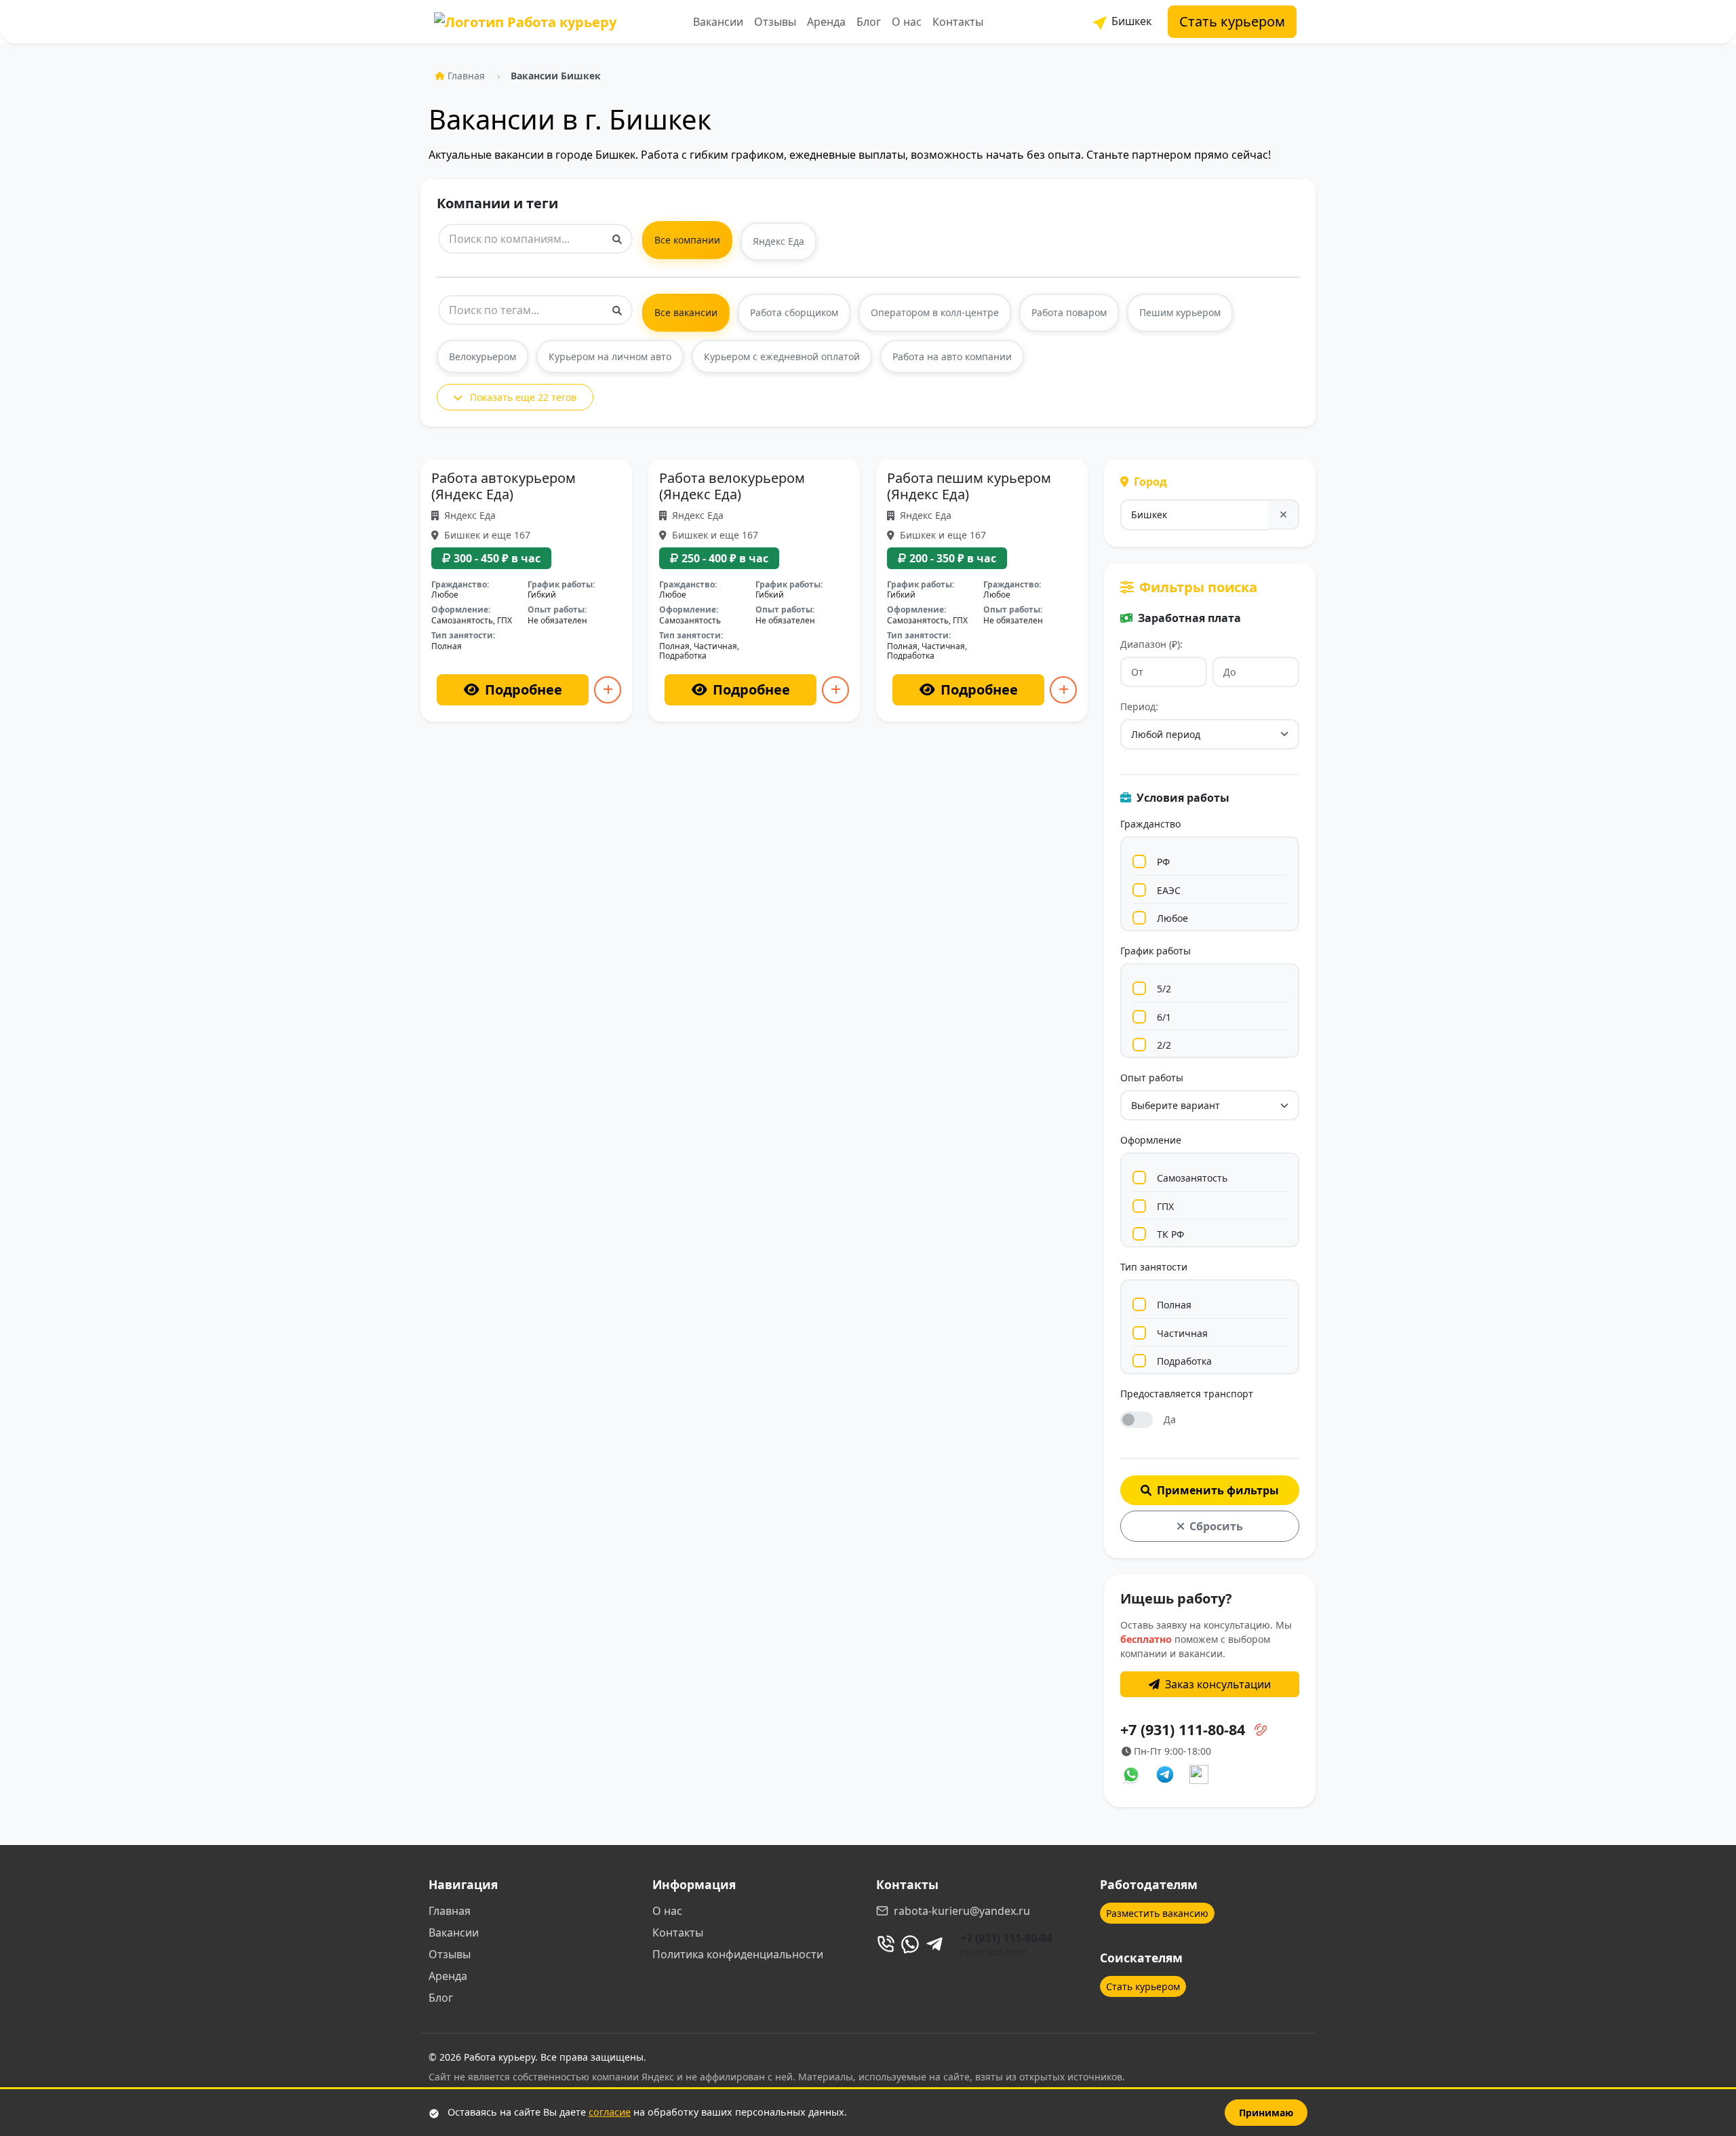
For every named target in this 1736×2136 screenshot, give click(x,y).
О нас (907, 22)
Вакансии (718, 22)
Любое (1172, 918)
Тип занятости (1154, 1267)
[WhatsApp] (910, 1944)
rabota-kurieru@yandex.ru (962, 1911)
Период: (1139, 706)
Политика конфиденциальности (738, 1954)
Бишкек (1130, 21)
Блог (869, 22)
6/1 (1164, 1017)
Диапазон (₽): (1151, 644)
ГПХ (1165, 1206)
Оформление (1151, 1140)
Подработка (1184, 1361)
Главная (466, 76)
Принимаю (1266, 2113)
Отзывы (775, 22)
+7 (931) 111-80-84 (1006, 1938)
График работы (1156, 951)
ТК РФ (1170, 1234)
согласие (610, 2112)
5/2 (1164, 989)
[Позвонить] (886, 1944)
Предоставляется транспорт (1187, 1394)
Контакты (958, 22)
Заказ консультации (1218, 1684)
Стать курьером (1232, 21)
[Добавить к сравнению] (608, 690)
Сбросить (1216, 1526)
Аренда (826, 22)
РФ (1163, 862)
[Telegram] (934, 1944)
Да (1170, 1419)
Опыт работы (1152, 1077)
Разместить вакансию (1157, 1913)
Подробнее (524, 690)
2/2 (1164, 1045)
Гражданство (1150, 824)
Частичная (1182, 1333)
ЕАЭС (1169, 890)
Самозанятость (1192, 1178)
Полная (1174, 1305)
